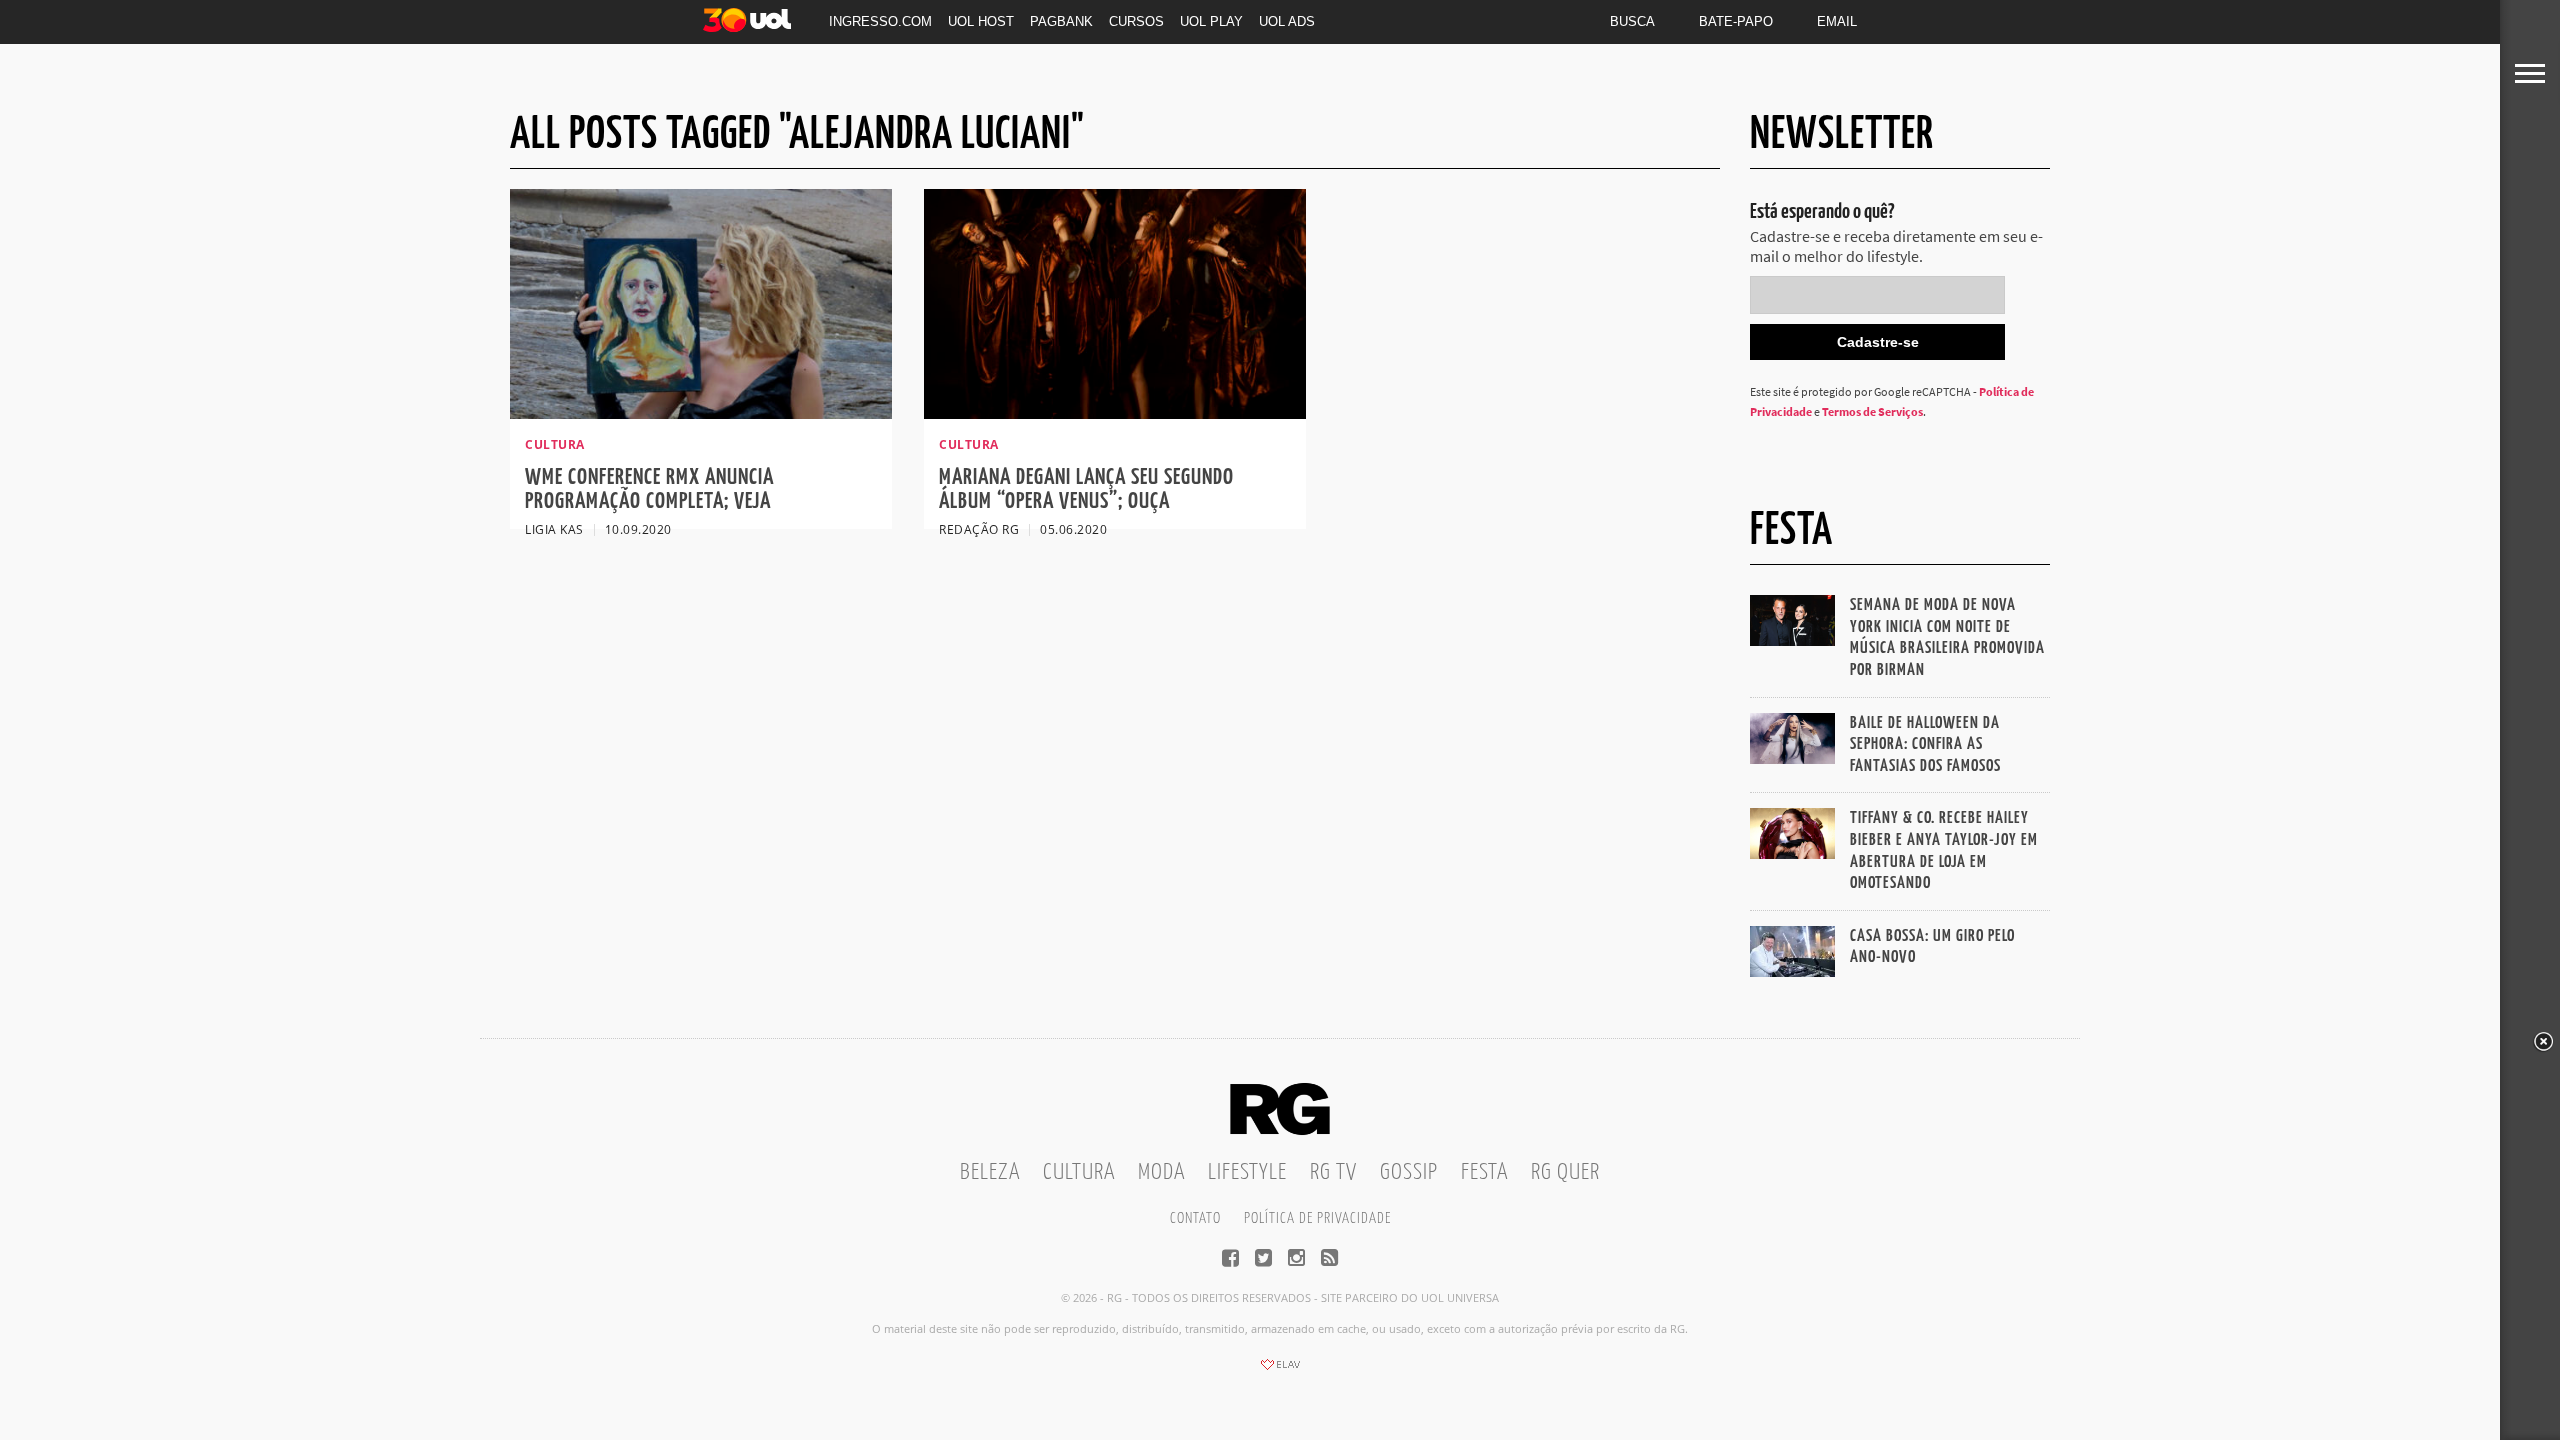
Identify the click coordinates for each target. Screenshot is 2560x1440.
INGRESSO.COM (880, 21)
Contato (1195, 1218)
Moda (1161, 1172)
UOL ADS (1287, 21)
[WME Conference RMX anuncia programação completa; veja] (701, 413)
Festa (1484, 1172)
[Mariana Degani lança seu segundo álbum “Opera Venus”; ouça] (1115, 413)
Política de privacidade (1317, 1218)
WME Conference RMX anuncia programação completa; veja (649, 489)
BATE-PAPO (1736, 21)
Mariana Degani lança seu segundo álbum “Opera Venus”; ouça (1086, 489)
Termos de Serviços (1872, 411)
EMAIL (1837, 21)
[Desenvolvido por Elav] (1280, 1371)
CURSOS (1136, 21)
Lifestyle (1247, 1172)
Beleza (990, 1172)
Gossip (1409, 1172)
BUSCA (1632, 21)
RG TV (1333, 1172)
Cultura (1079, 1172)
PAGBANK (1061, 21)
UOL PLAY (1211, 21)
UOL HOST (981, 21)
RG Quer (1565, 1172)
